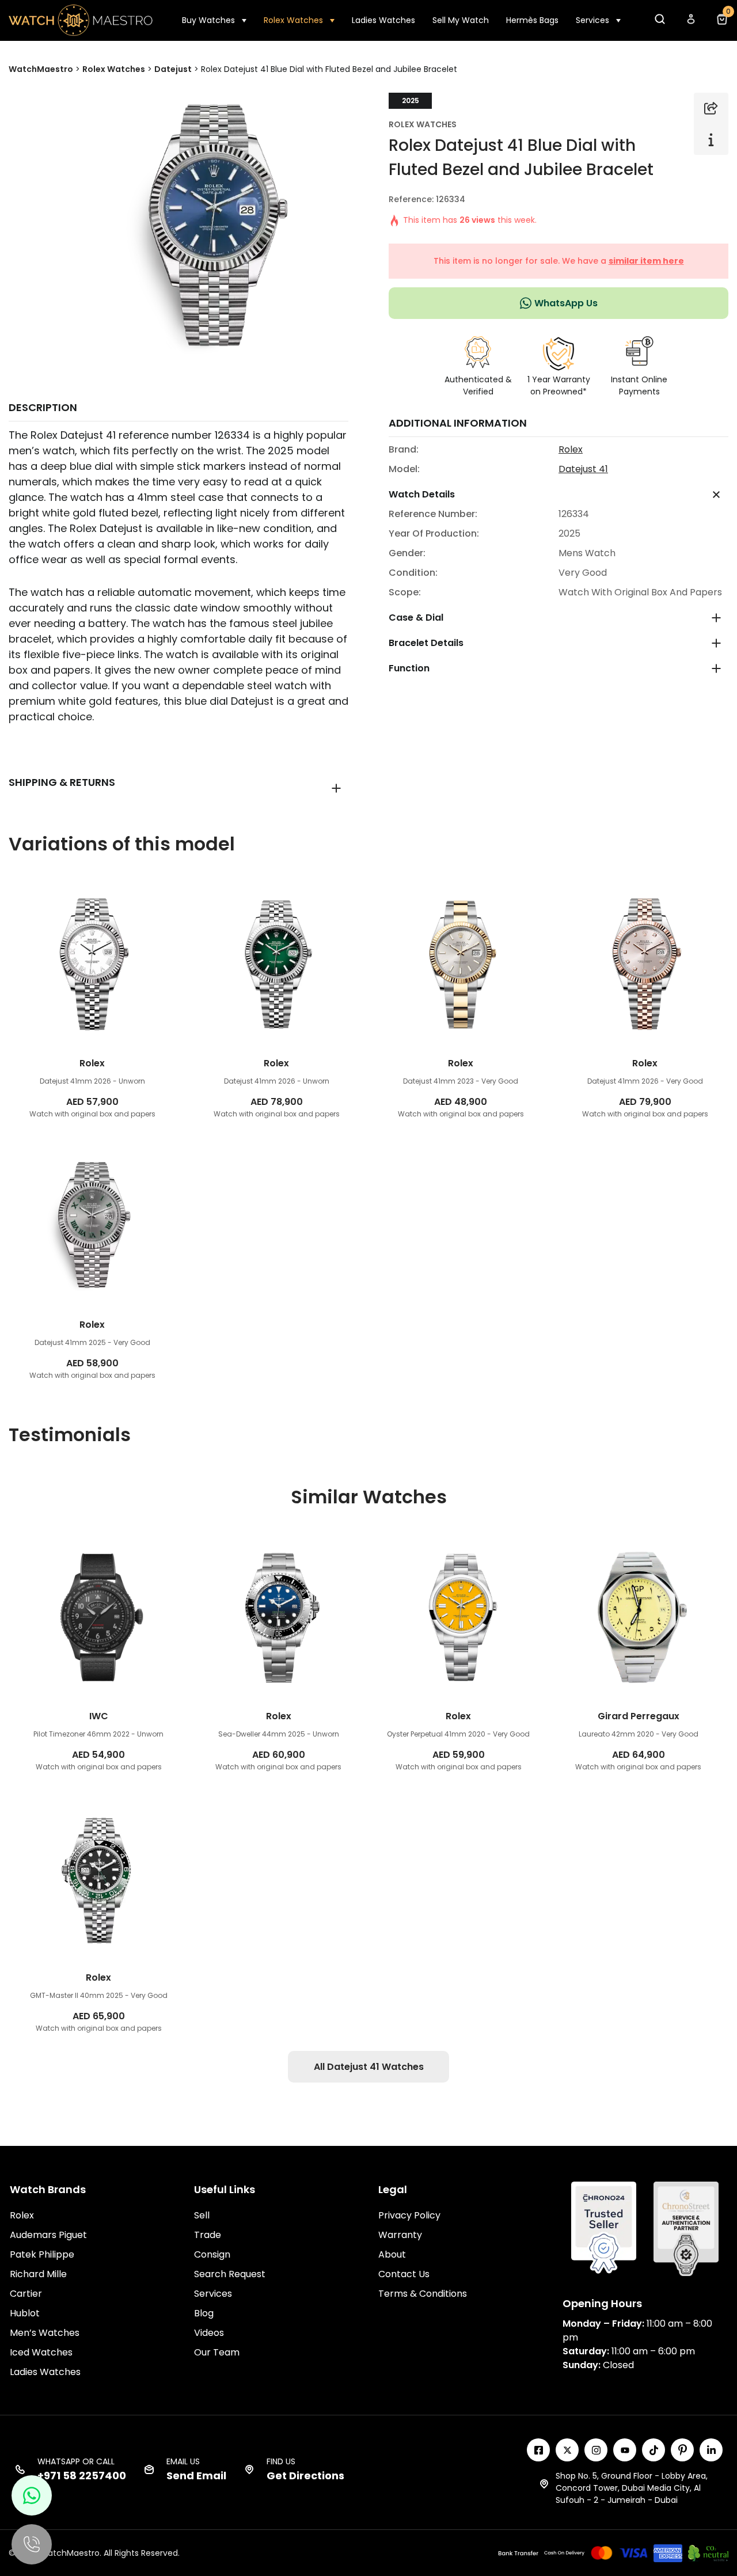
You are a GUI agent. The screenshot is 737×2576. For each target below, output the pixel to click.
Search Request (230, 2274)
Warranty (400, 2235)
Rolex (571, 449)
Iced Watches (41, 2352)
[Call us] (32, 2544)
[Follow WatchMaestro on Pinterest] (682, 2450)
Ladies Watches (383, 20)
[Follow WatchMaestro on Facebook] (538, 2450)
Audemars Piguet (48, 2235)
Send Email (196, 2476)
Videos (209, 2333)
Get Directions (305, 2476)
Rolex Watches (293, 20)
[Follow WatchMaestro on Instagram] (596, 2450)
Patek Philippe (42, 2254)
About (392, 2254)
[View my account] (690, 22)
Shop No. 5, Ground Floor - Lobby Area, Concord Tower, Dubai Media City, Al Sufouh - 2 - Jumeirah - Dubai (632, 2488)
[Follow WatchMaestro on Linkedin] (711, 2450)
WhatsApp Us (566, 303)
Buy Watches (208, 20)
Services (592, 20)
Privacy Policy (409, 2215)
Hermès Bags (532, 20)
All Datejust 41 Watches (369, 2067)
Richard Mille (38, 2274)
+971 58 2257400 (82, 2476)
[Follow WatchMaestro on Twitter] (567, 2450)
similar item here (646, 261)
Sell (202, 2215)
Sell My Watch (461, 20)
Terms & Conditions (423, 2294)
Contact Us (404, 2274)
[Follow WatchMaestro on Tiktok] (654, 2450)
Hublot (25, 2313)
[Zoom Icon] (214, 227)
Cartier (26, 2294)
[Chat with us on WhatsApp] (32, 2495)
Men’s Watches (45, 2333)
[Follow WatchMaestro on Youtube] (625, 2450)
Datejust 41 (583, 469)
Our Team (217, 2352)
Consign (212, 2254)
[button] (659, 22)
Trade (208, 2235)
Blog (204, 2313)
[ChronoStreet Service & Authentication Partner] (686, 2228)
